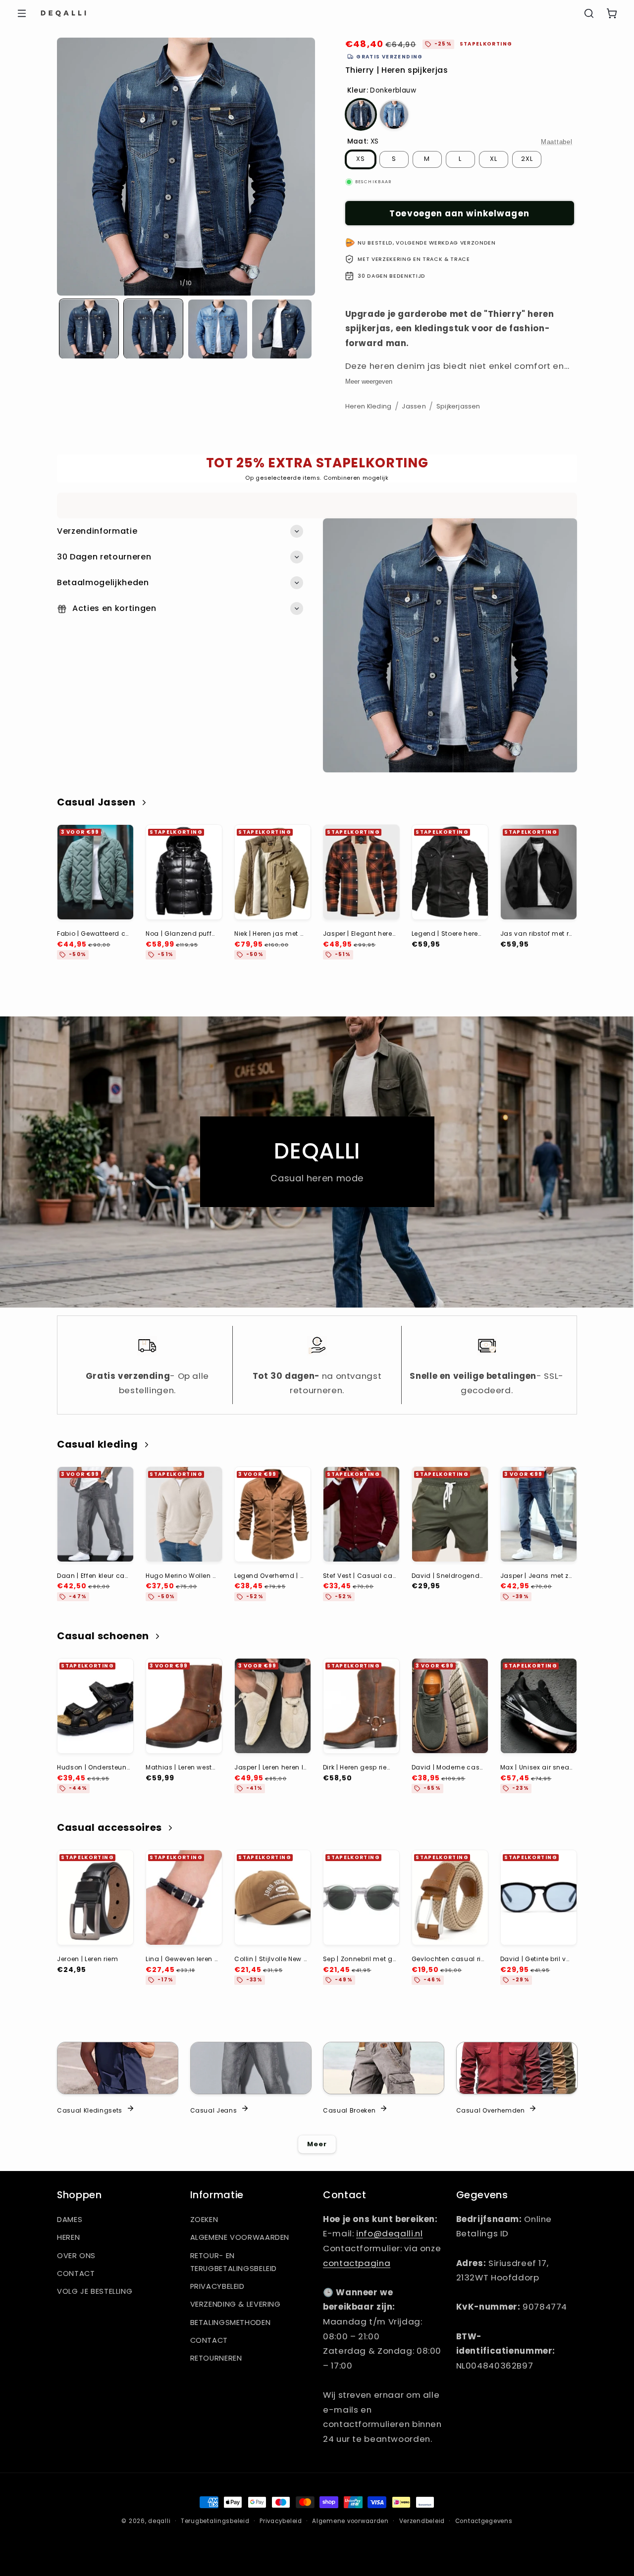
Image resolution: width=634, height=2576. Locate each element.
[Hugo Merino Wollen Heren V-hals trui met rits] (184, 1514)
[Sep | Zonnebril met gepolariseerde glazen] (361, 1897)
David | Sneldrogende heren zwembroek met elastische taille (448, 1576)
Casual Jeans (214, 2110)
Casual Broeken (349, 2110)
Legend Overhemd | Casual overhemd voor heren (271, 1576)
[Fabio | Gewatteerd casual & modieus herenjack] (95, 872)
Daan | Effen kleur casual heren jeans (93, 1576)
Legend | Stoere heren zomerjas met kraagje (448, 934)
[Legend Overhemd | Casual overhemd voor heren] (273, 1514)
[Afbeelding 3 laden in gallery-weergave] (218, 329)
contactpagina (357, 2263)
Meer (317, 2144)
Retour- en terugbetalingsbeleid (234, 2262)
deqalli (159, 2521)
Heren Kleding (369, 406)
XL (494, 159)
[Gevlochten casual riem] (450, 1897)
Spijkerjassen (458, 406)
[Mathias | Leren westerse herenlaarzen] (184, 1706)
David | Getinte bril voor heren (537, 1959)
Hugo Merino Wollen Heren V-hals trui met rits (182, 1576)
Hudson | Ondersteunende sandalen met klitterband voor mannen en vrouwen (93, 1767)
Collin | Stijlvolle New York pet (271, 1959)
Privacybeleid (217, 2286)
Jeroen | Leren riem (88, 1959)
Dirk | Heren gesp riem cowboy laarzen (359, 1767)
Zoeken (204, 2220)
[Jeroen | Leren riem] (95, 1897)
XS (361, 159)
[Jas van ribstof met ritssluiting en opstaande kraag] (539, 872)
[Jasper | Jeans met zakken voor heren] (539, 1514)
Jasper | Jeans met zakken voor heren (537, 1576)
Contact (76, 2273)
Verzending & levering (236, 2304)
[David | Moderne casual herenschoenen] (450, 1706)
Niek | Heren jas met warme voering (271, 934)
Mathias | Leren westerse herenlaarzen (182, 1767)
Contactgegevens (484, 2521)
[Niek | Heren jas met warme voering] (273, 872)
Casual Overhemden (491, 2110)
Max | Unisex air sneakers (537, 1767)
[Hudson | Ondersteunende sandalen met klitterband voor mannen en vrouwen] (95, 1706)
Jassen (414, 406)
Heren (68, 2237)
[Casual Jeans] (251, 2068)
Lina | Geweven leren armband (182, 1959)
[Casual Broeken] (384, 2068)
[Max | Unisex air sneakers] (539, 1706)
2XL (527, 159)
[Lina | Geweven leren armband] (184, 1897)
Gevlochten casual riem (448, 1959)
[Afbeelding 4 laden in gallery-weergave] (282, 329)
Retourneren (216, 2358)
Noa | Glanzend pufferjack (182, 934)
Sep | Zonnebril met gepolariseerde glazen (359, 1959)
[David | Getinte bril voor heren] (539, 1897)
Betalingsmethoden (231, 2323)
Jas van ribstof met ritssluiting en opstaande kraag (537, 934)
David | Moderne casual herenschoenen (448, 1767)
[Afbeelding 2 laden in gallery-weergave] (153, 329)
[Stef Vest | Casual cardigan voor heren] (361, 1514)
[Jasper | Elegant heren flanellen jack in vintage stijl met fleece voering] (361, 872)
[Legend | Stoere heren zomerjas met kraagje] (450, 872)
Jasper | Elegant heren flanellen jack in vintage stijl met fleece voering (359, 934)
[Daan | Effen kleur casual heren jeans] (95, 1514)
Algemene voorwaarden (240, 2237)
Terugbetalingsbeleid (215, 2521)
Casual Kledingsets (90, 2110)
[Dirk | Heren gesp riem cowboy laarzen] (361, 1706)
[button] (22, 13)
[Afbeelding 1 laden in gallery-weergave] (89, 329)
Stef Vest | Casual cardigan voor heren (359, 1576)
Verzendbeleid (422, 2521)
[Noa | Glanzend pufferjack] (184, 872)
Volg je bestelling (95, 2291)
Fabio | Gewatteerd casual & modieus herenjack (93, 934)
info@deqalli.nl (389, 2233)
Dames (70, 2220)
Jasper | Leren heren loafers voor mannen (271, 1767)
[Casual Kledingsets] (118, 2068)
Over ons (76, 2256)
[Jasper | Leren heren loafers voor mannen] (273, 1706)
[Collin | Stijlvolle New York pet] (273, 1897)
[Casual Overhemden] (517, 2068)
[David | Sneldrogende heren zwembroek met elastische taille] (450, 1514)
